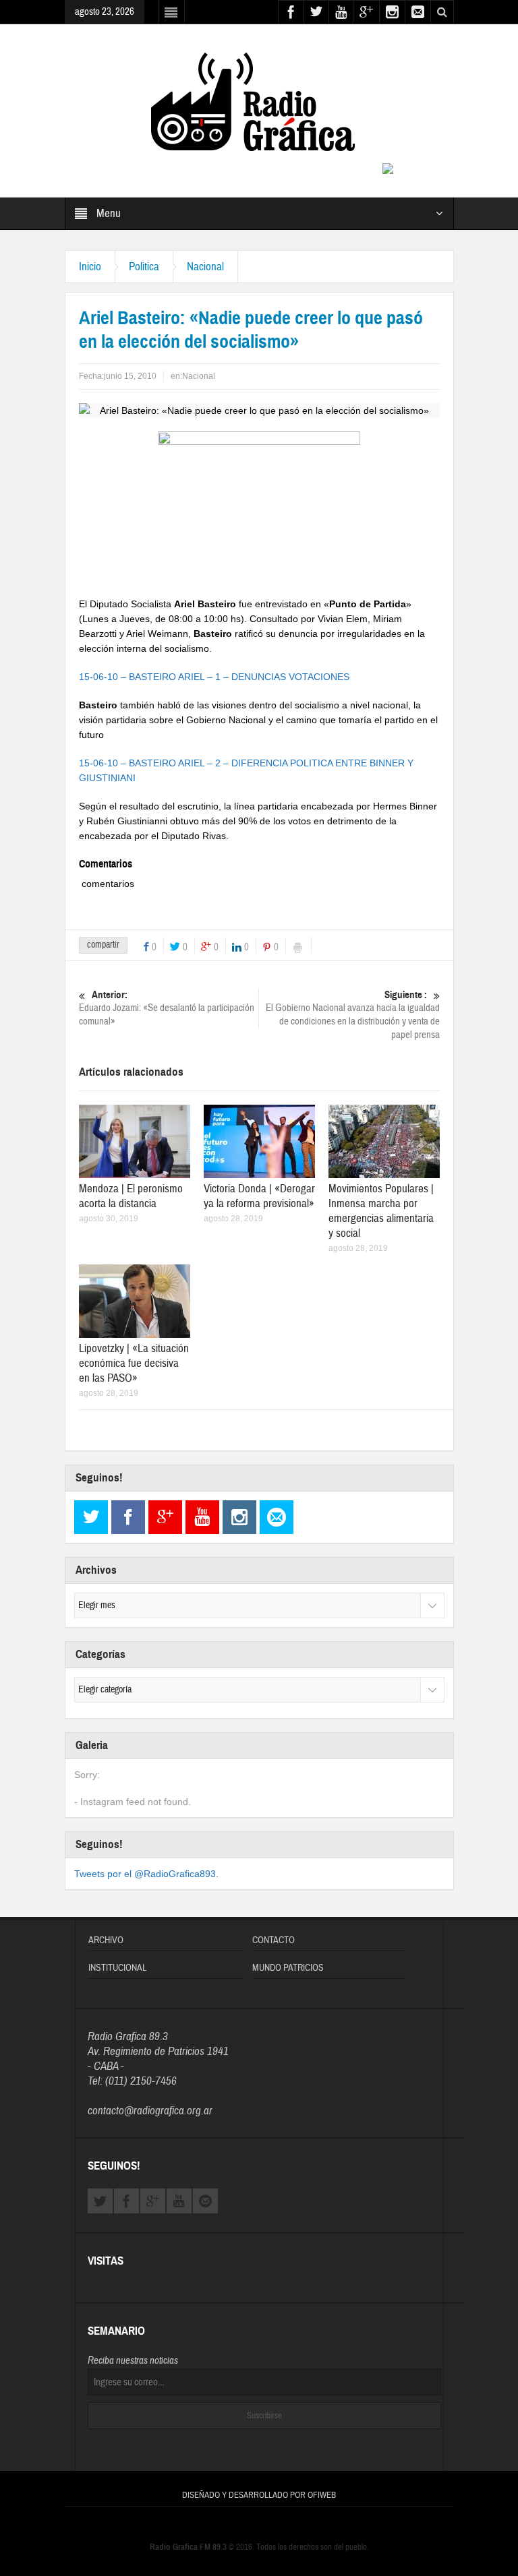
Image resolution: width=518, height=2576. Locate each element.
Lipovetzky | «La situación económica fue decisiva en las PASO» (134, 1363)
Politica (144, 267)
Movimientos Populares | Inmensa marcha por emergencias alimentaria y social (381, 1211)
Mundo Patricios (288, 1968)
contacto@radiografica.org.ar (150, 2111)
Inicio (90, 267)
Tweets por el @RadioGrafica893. (146, 1874)
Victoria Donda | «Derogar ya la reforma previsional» (259, 1196)
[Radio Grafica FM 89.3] (259, 104)
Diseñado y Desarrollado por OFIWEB (259, 2495)
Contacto (274, 1940)
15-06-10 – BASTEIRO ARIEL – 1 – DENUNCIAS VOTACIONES (214, 677)
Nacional (205, 267)
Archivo (106, 1940)
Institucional (117, 1968)
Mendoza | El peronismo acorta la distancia (131, 1196)
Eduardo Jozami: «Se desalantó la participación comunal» (167, 1008)
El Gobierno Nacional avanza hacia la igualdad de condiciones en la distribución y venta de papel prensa (353, 1015)
